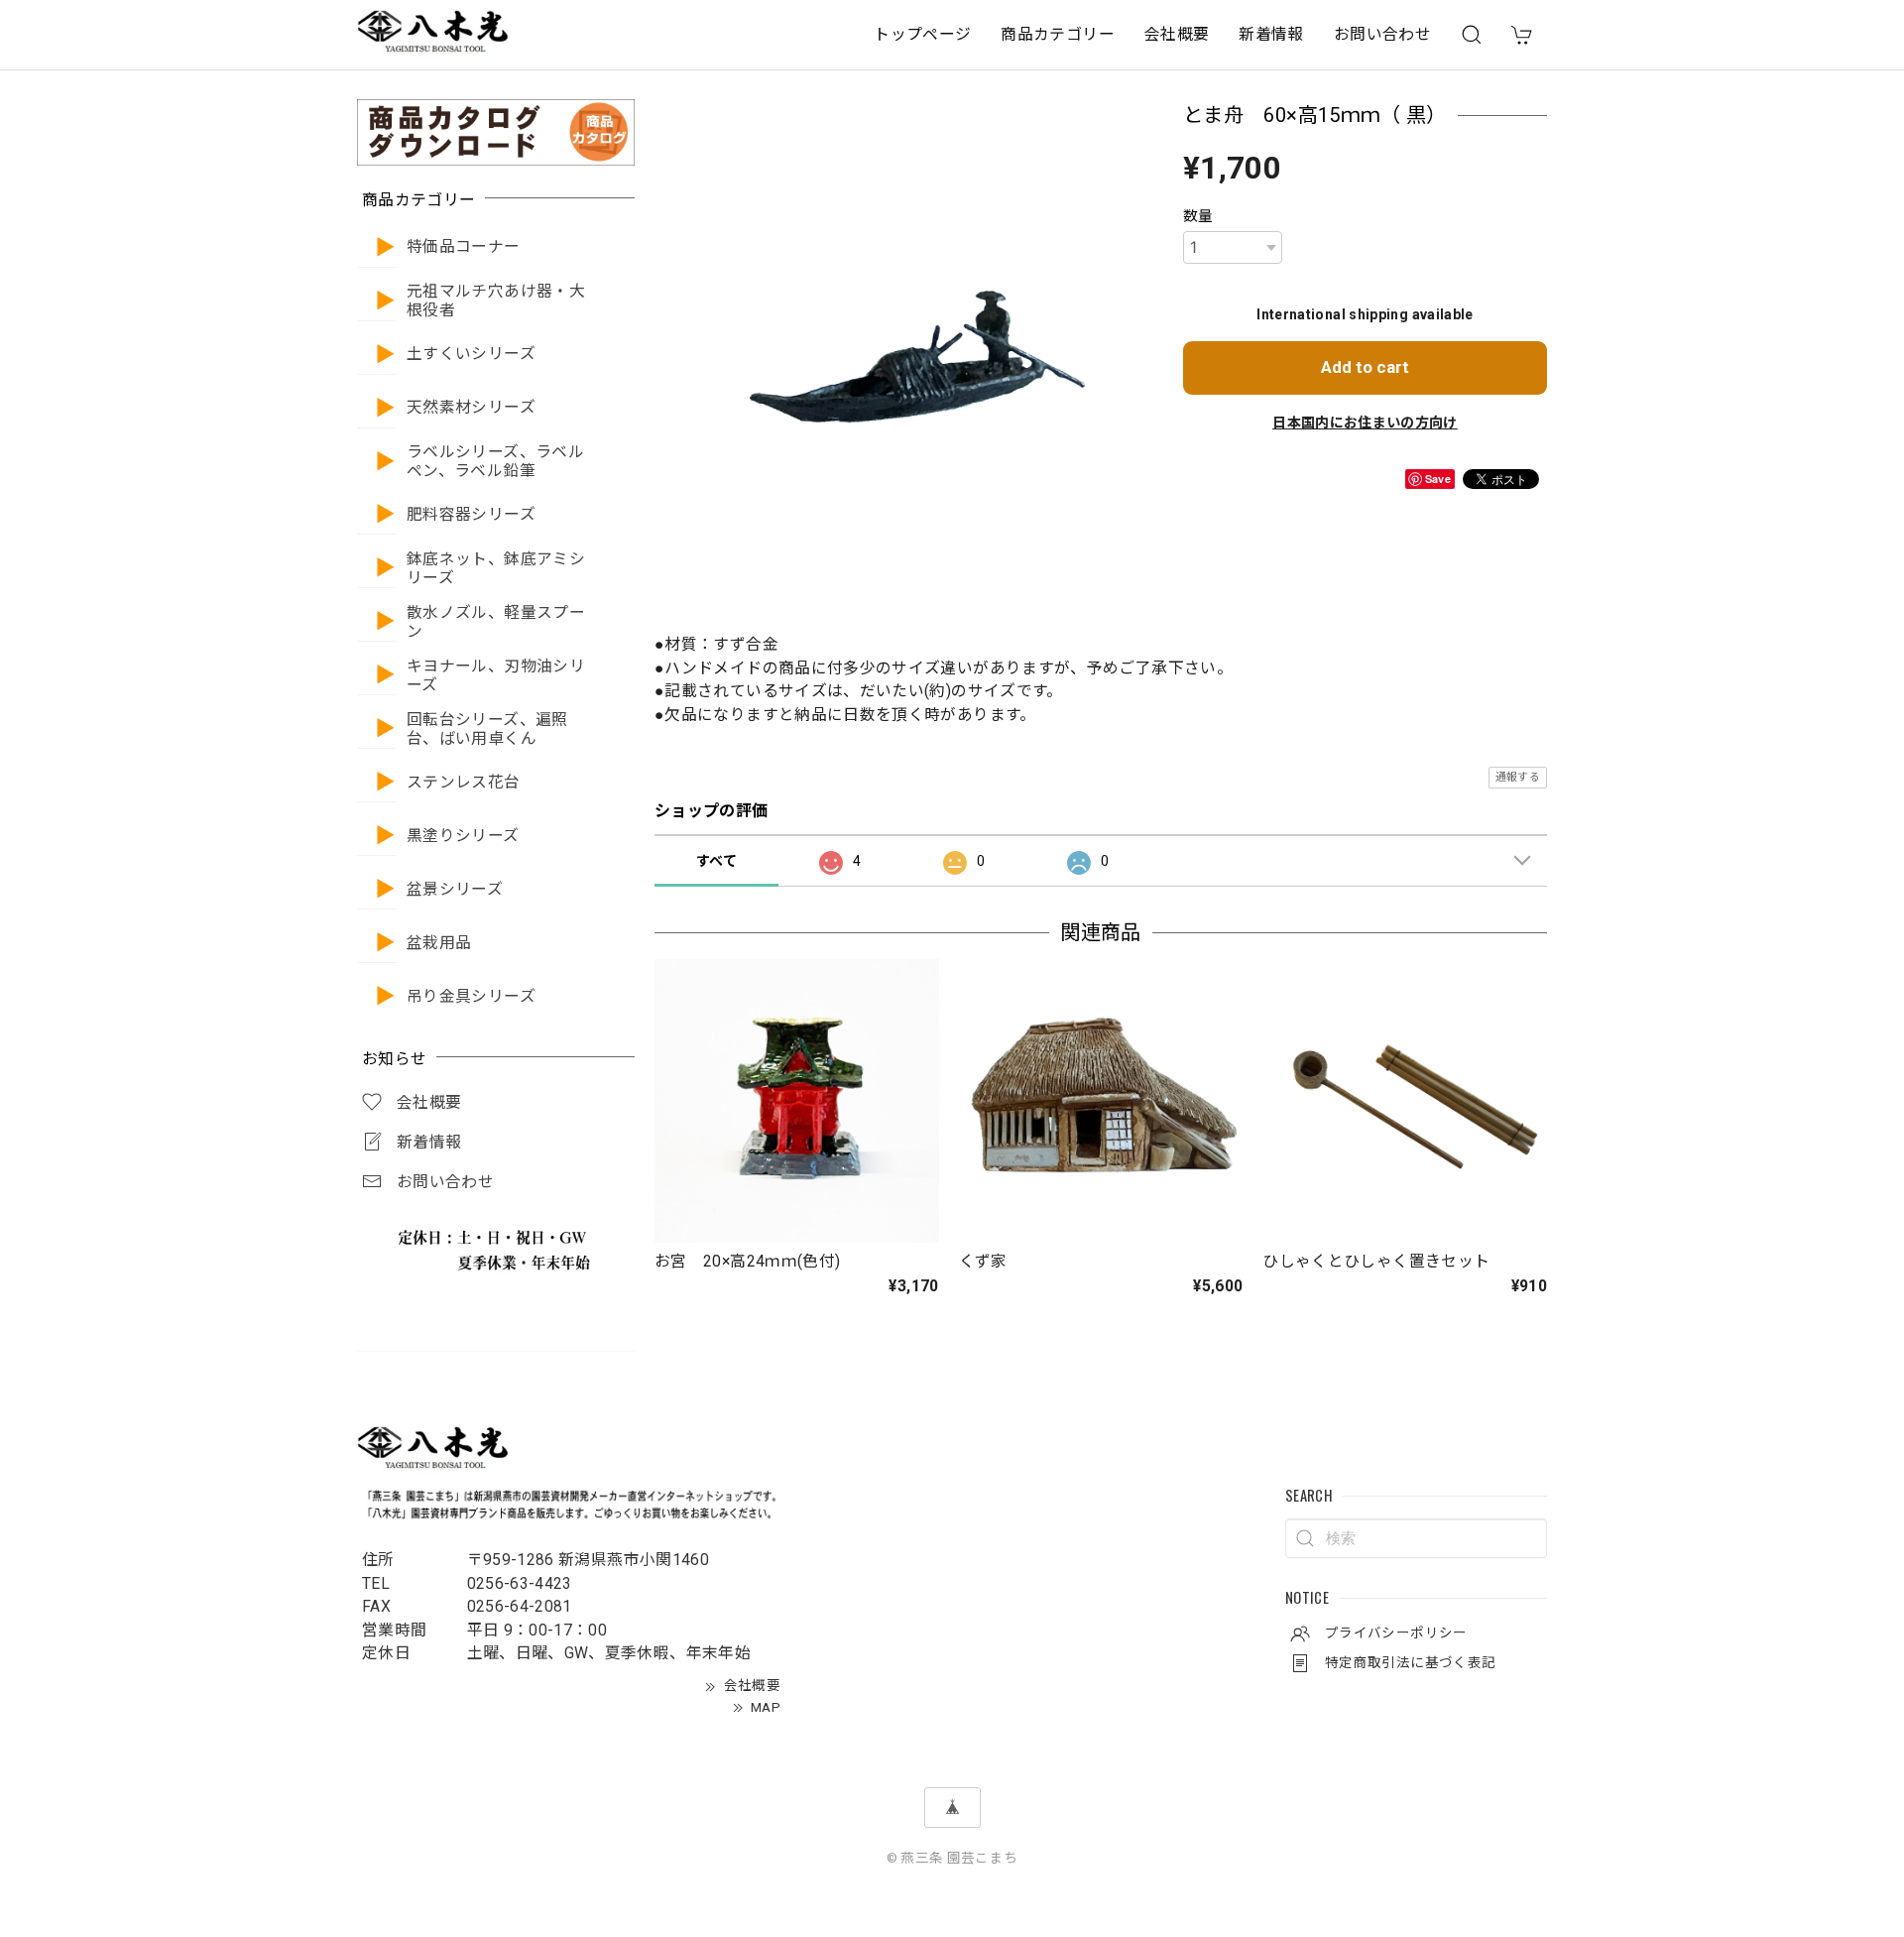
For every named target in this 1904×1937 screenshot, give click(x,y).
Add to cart (1365, 367)
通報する (1518, 777)
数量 (1198, 216)
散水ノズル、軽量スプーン (496, 622)
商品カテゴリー (1058, 34)
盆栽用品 (439, 943)
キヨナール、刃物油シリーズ (496, 676)
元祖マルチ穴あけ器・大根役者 (496, 301)
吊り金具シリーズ (471, 997)
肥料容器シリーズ (471, 515)
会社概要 (1177, 34)
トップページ (922, 34)
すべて (716, 861)
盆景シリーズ (455, 890)
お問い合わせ (1382, 34)
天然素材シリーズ (471, 408)
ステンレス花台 (464, 783)
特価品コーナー (464, 247)
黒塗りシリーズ (463, 836)
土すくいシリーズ (471, 354)
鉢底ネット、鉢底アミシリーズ (496, 569)
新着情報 (1271, 34)
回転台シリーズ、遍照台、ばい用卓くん (487, 729)
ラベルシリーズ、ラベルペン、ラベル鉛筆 (495, 462)
